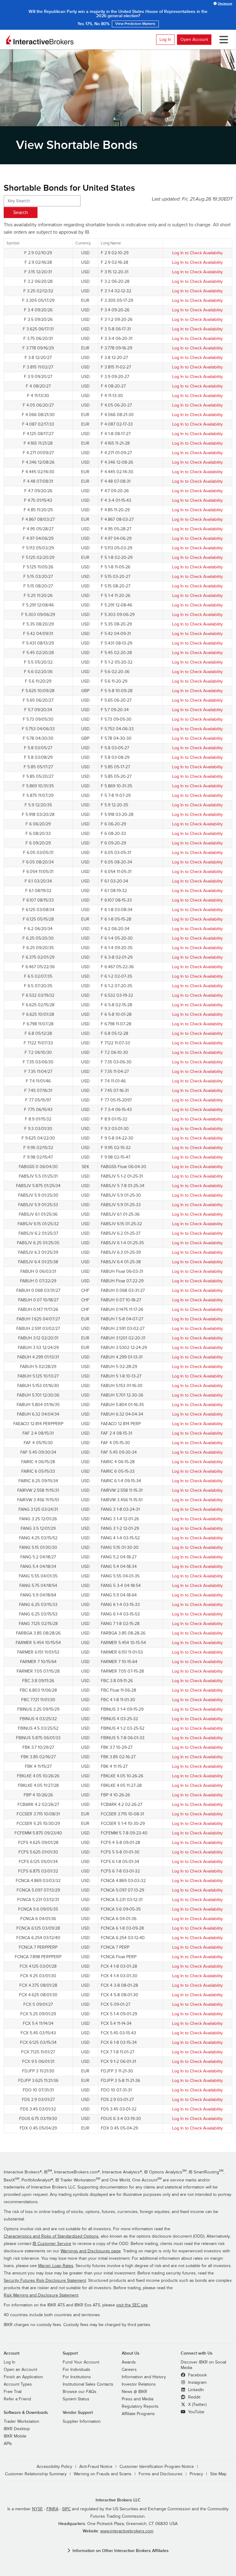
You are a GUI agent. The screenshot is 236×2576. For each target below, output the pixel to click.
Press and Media (138, 2399)
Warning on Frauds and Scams (103, 2474)
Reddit (194, 2397)
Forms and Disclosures (161, 2474)
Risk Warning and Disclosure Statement (41, 2295)
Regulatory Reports (140, 2406)
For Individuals (77, 2370)
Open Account (194, 39)
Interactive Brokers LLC (118, 2500)
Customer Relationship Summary (36, 2474)
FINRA (52, 2509)
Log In (165, 39)
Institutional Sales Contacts (88, 2384)
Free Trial (13, 2392)
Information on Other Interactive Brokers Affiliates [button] (121, 2551)
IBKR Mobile (15, 2436)
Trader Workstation (22, 2422)
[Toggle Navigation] (222, 40)
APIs (8, 2444)
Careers (129, 2370)
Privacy (196, 2474)
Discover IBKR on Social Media (203, 2365)
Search (21, 212)
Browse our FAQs (80, 2392)
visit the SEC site (132, 2305)
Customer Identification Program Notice (157, 2467)
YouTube (196, 2412)
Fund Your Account (81, 2362)
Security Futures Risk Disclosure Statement (45, 2281)
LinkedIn (195, 2390)
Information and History (144, 2377)
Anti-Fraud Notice (96, 2467)
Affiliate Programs (138, 2414)
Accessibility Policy (54, 2467)
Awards (129, 2362)
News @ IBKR (134, 2392)
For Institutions (77, 2377)
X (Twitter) (197, 2405)
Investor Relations (139, 2384)
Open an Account (20, 2370)
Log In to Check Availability (197, 253)
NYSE (37, 2509)
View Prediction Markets (118, 22)
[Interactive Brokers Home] (40, 40)
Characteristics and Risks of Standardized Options (51, 2236)
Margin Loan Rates (56, 2266)
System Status (76, 2399)
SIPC (66, 2509)
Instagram (197, 2383)
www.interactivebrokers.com (127, 2531)
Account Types (18, 2384)
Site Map (218, 2474)
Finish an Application (23, 2377)
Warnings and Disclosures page (91, 2251)
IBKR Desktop (17, 2429)
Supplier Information (82, 2422)
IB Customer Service (52, 2244)
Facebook (197, 2375)
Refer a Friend (17, 2399)
